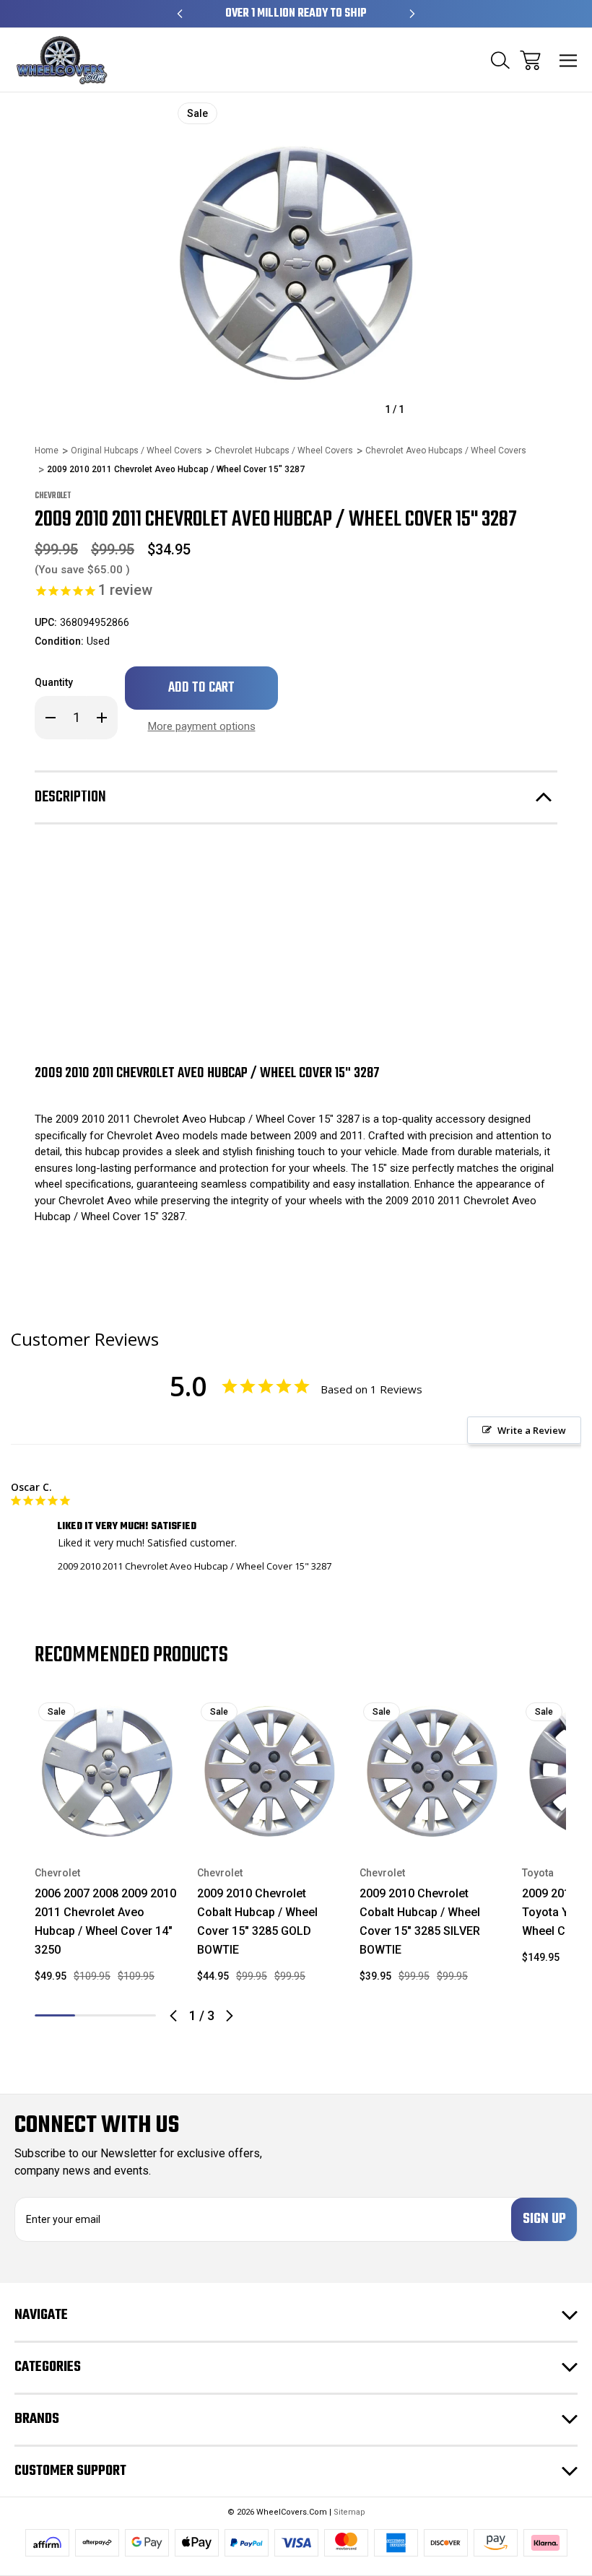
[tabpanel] (107, 1847)
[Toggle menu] (569, 60)
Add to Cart (107, 1825)
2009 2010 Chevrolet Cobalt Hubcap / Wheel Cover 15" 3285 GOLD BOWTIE (257, 1922)
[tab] (95, 2015)
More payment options (202, 726)
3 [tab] (136, 2015)
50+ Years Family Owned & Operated (296, 14)
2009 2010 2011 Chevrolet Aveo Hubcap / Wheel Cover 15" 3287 (195, 1566)
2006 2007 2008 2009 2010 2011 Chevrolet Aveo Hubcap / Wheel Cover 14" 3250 (105, 1922)
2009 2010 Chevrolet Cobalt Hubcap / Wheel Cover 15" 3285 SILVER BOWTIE (420, 1922)
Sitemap (349, 2512)
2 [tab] (95, 2015)
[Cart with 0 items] (530, 60)
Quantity (54, 682)
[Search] (500, 60)
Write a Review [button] (532, 1430)
